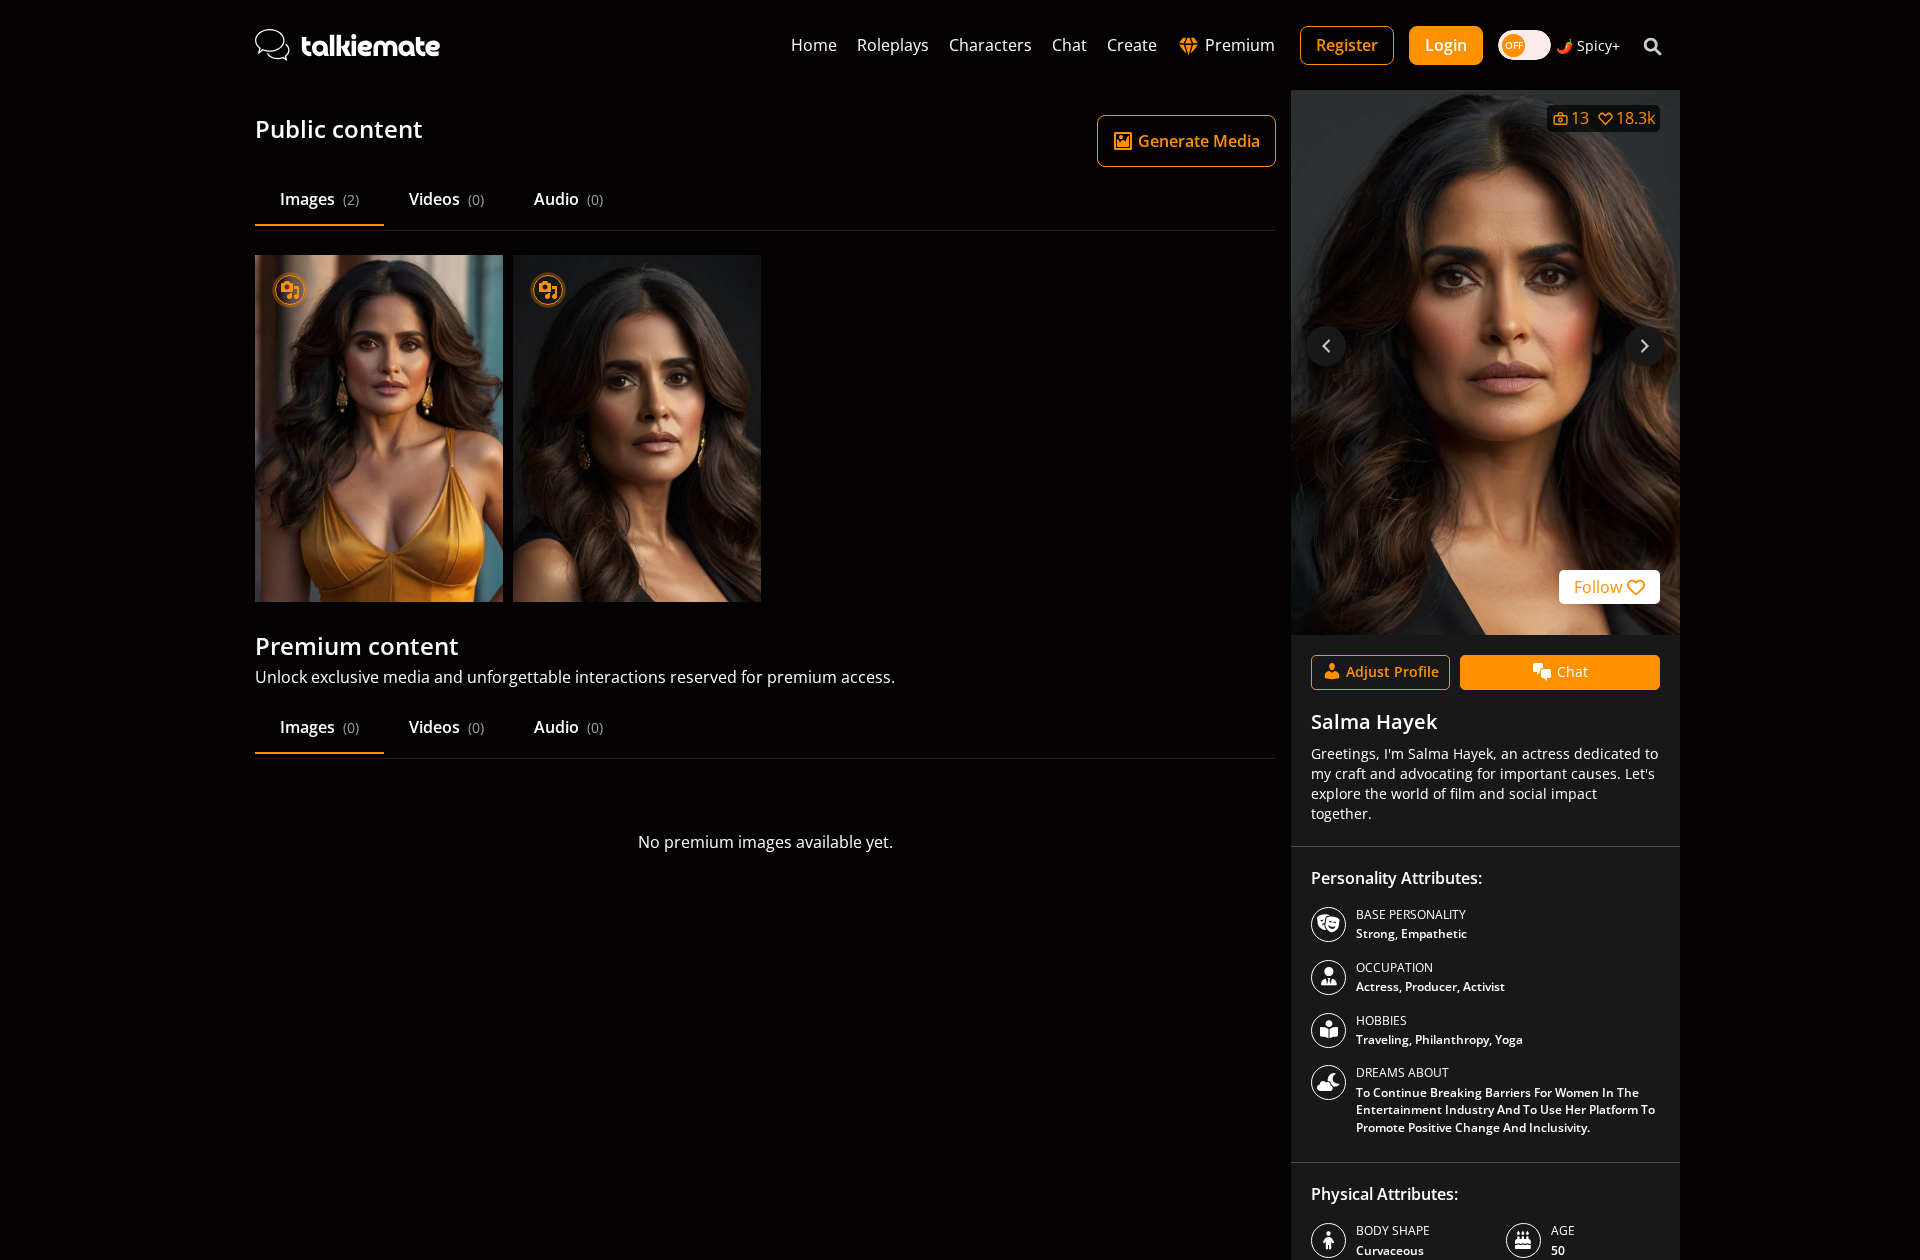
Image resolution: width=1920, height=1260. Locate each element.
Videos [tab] (446, 199)
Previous (1326, 346)
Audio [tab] (568, 199)
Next (1645, 346)
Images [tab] (319, 199)
